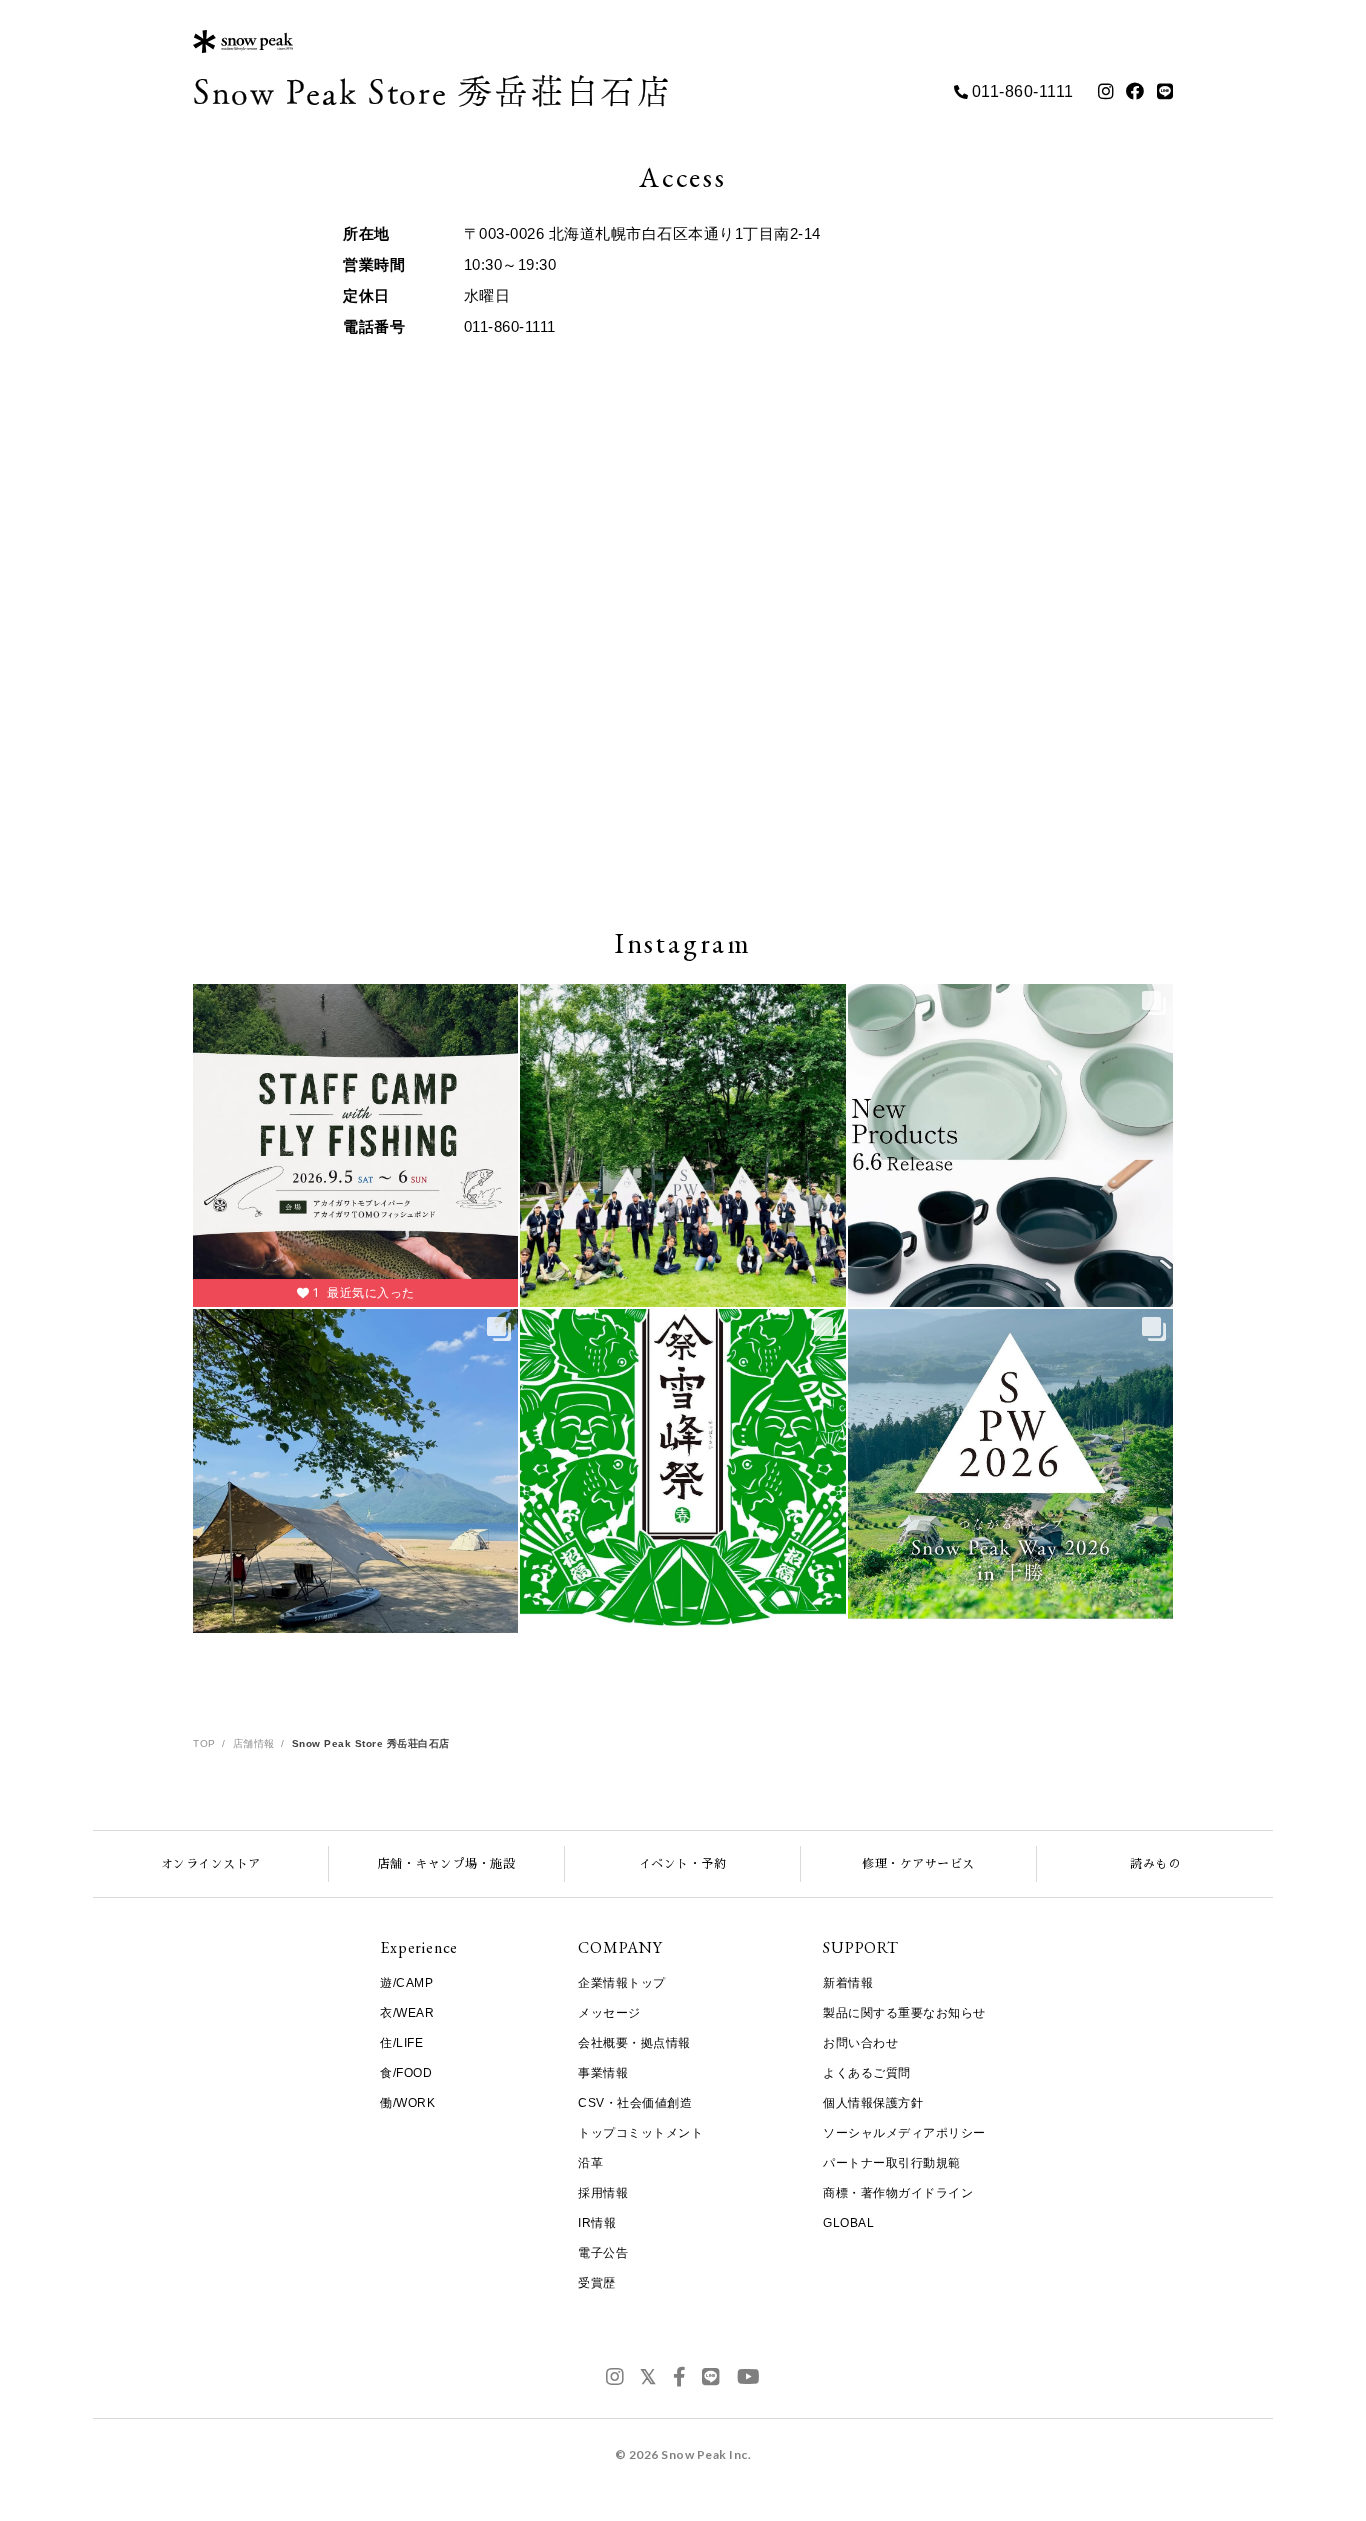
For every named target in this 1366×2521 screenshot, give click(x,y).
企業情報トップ (622, 1983)
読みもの (1155, 1864)
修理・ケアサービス (918, 1864)
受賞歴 (597, 2283)
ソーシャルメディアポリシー (904, 2133)
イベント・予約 (683, 1864)
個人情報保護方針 (873, 2103)
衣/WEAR (407, 2013)
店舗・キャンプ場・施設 (447, 1864)
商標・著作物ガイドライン (898, 2193)
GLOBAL (848, 2223)
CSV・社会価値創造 (635, 2103)
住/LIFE (401, 2043)
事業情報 (603, 2073)
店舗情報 (254, 1743)
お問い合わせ (860, 2043)
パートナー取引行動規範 (892, 2163)
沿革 (590, 2163)
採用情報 (603, 2193)
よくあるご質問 (867, 2073)
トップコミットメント (640, 2133)
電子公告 (603, 2253)
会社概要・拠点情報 (634, 2043)
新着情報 (848, 1983)
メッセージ (609, 2013)
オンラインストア (211, 1864)
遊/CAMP (406, 1983)
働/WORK (407, 2103)
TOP (204, 1743)
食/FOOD (406, 2073)
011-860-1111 (1022, 91)
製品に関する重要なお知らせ (904, 2013)
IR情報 (597, 2223)
